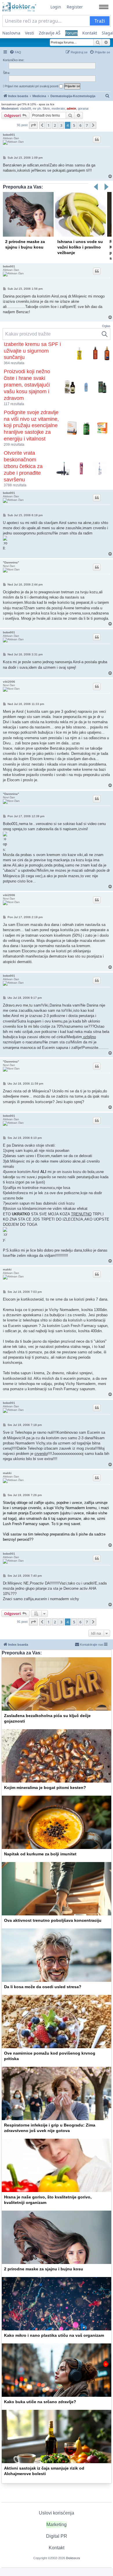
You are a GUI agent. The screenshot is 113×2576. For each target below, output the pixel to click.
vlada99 (25, 108)
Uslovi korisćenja (57, 2513)
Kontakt (90, 33)
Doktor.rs (73, 2558)
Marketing (57, 2525)
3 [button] (61, 125)
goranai (83, 108)
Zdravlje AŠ (50, 33)
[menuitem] (15, 52)
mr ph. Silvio (41, 108)
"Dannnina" (11, 562)
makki (7, 1269)
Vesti (30, 33)
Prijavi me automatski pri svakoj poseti (32, 86)
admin (71, 108)
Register (75, 7)
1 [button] (49, 125)
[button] (33, 125)
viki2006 (9, 682)
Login (56, 7)
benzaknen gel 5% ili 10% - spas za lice (28, 104)
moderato (58, 108)
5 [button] (74, 125)
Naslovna (11, 33)
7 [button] (87, 125)
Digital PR (57, 2536)
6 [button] (80, 125)
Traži (100, 21)
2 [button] (55, 125)
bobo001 (9, 135)
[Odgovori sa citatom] (97, 139)
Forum (71, 33)
